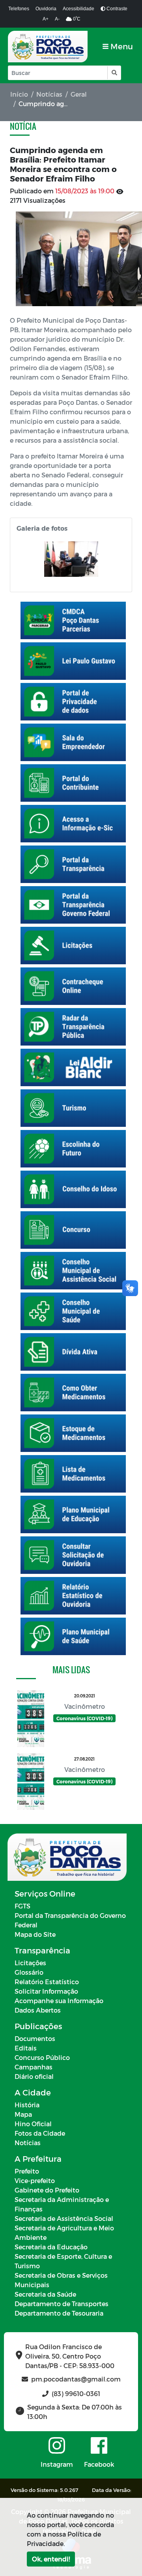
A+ (46, 19)
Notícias (49, 94)
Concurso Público (42, 2057)
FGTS (22, 1906)
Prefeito (27, 2171)
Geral (79, 94)
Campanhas (34, 2067)
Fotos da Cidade (40, 2133)
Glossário (29, 1972)
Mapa (23, 2114)
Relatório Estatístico (47, 1982)
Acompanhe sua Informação (59, 2001)
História (27, 2105)
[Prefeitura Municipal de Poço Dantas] (48, 47)
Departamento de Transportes (62, 2304)
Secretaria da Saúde (45, 2294)
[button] (114, 73)
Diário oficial (34, 2076)
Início (19, 94)
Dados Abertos (38, 2010)
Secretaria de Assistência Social (64, 2218)
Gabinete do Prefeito (47, 2190)
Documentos (35, 2038)
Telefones (19, 9)
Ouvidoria (46, 9)
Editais (26, 2048)
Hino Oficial (33, 2124)
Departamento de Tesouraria (59, 2313)
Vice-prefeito (35, 2180)
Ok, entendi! (51, 2559)
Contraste (116, 9)
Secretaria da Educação (51, 2247)
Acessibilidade (78, 9)
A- (57, 19)
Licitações (30, 1963)
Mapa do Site (35, 1934)
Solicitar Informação (46, 1991)
